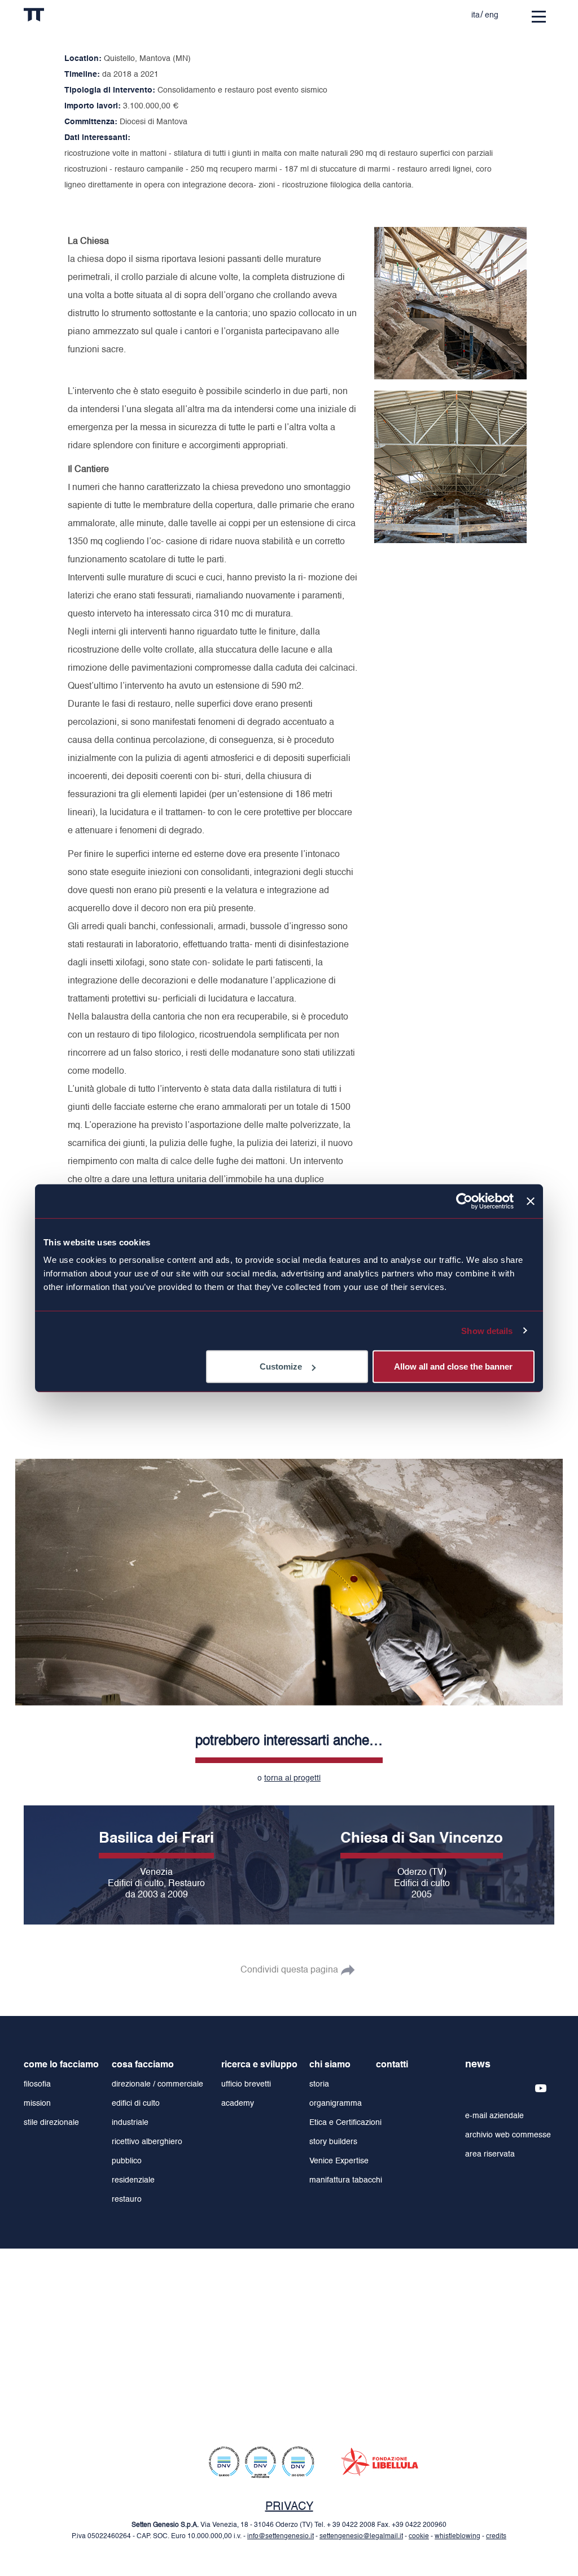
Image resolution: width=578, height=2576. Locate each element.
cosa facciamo (143, 2065)
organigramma (336, 2103)
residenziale (133, 2180)
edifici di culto (136, 2103)
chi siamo (330, 2065)
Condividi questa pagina (289, 1970)
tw (403, 12)
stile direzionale (51, 2123)
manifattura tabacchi (346, 2180)
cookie (419, 2536)
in (358, 12)
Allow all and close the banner (453, 1366)
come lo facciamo (61, 2065)
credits (496, 2536)
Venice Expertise (339, 2161)
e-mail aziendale (494, 2116)
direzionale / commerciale (157, 2084)
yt (448, 12)
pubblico (127, 2161)
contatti (392, 2065)
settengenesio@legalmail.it (361, 2536)
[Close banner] (531, 1201)
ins (426, 12)
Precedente (29, 1577)
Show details (487, 1330)
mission (37, 2103)
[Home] (57, 17)
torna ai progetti (292, 1777)
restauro (127, 2199)
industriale (130, 2123)
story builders (333, 2142)
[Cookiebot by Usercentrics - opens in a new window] (464, 1201)
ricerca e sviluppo (259, 2065)
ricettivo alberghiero (147, 2142)
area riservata (490, 2154)
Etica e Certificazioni (345, 2123)
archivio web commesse (508, 2135)
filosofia (37, 2084)
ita (476, 15)
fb (380, 12)
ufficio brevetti (246, 2084)
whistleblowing (457, 2536)
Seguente (549, 1577)
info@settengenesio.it (281, 2536)
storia (319, 2084)
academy (238, 2103)
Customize (281, 1366)
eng (492, 15)
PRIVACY (289, 2507)
